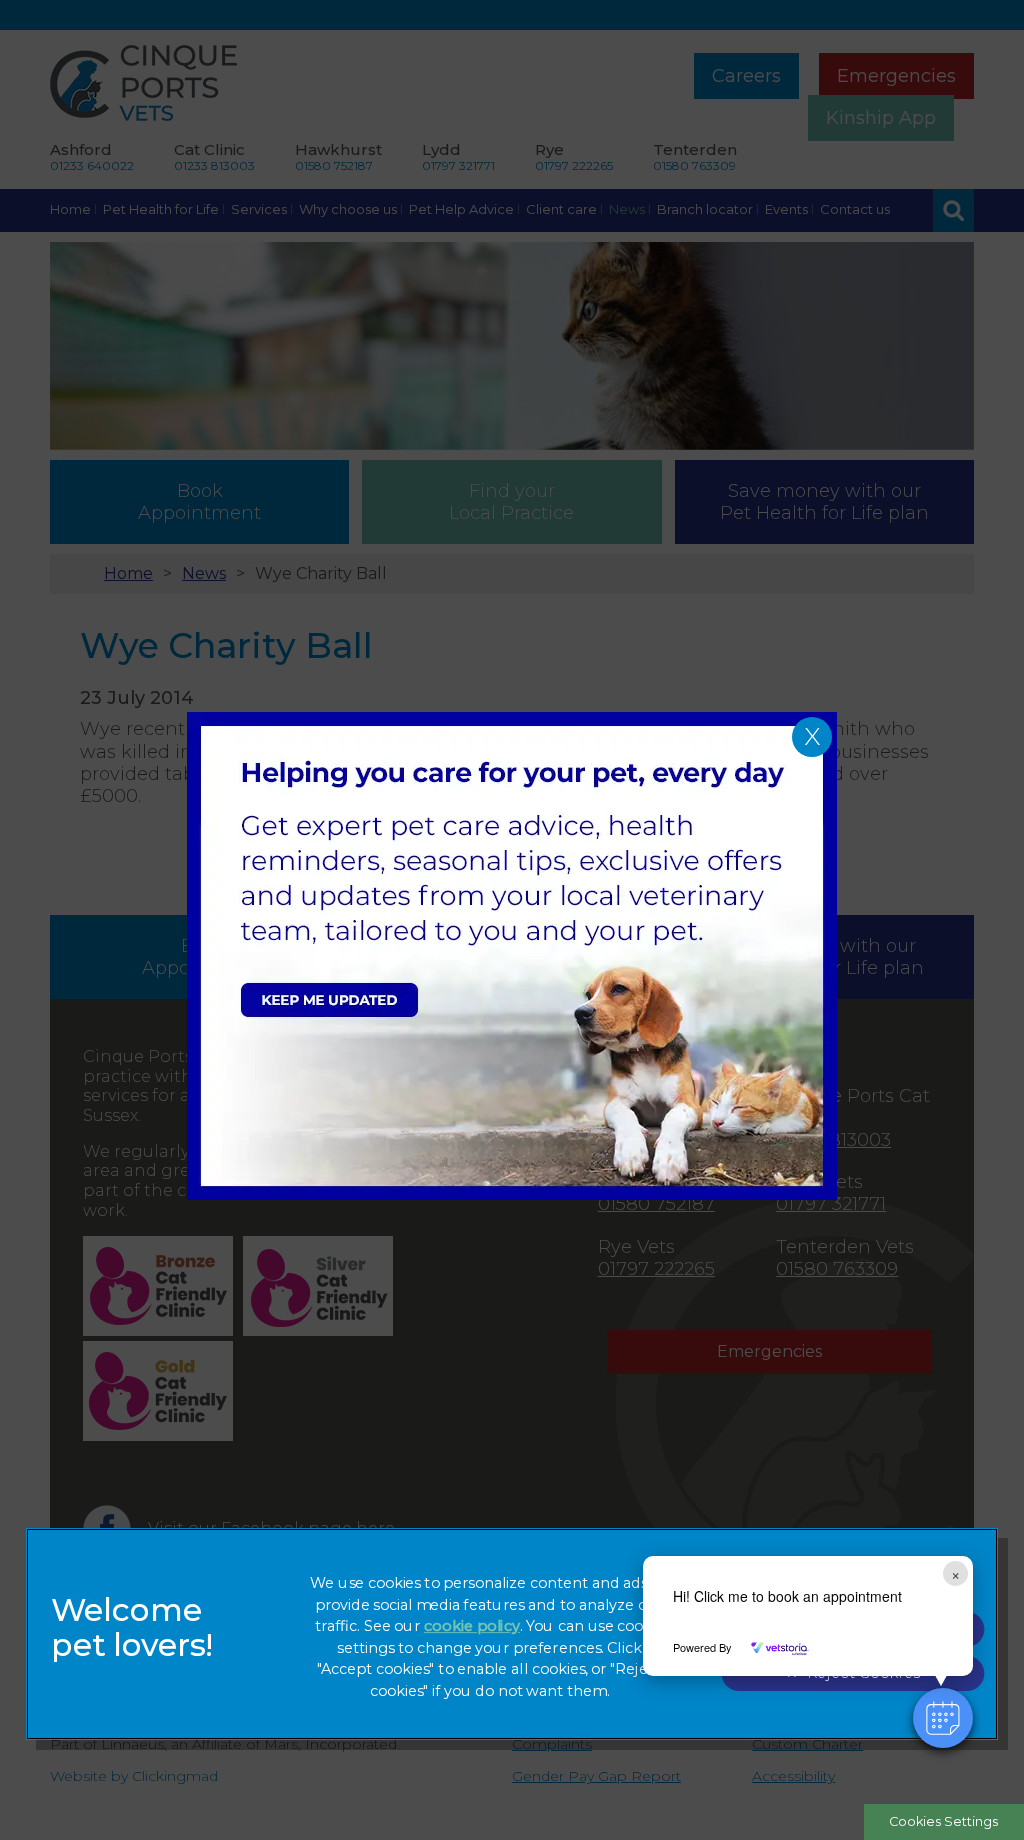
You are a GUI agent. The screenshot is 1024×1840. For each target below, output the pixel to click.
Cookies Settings (943, 1821)
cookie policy (472, 1626)
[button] (943, 1718)
